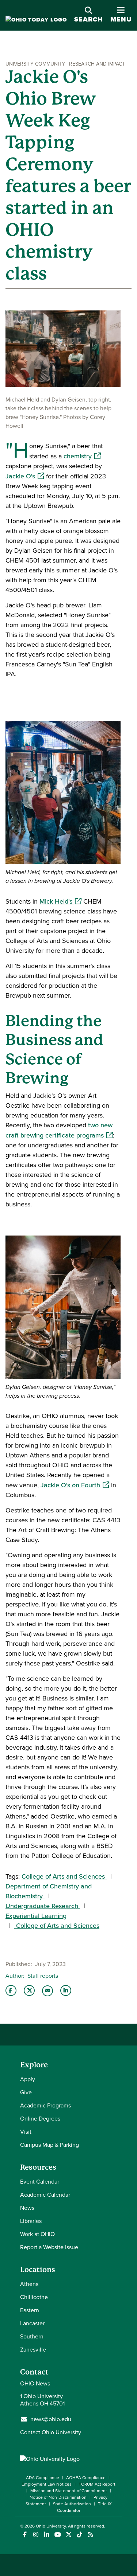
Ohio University (51, 2526)
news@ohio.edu (51, 2419)
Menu (121, 15)
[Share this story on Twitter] (29, 1990)
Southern (32, 2336)
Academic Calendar (45, 2195)
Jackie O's (25, 476)
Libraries (31, 2221)
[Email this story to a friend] (47, 1991)
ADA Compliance (43, 2478)
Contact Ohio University (51, 2432)
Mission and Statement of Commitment (69, 2491)
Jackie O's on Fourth (75, 1485)
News (27, 2208)
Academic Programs (45, 2105)
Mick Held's (60, 901)
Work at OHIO (37, 2234)
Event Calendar (40, 2182)
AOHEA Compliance (86, 2478)
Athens (29, 2284)
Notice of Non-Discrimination (58, 2497)
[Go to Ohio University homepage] (36, 20)
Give (26, 2092)
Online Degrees (40, 2119)
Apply (28, 2079)
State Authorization (72, 2504)
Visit (26, 2132)
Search (89, 19)
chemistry (82, 456)
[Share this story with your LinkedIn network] (66, 1990)
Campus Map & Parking (50, 2145)
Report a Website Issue (49, 2247)
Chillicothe (34, 2297)
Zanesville (33, 2350)
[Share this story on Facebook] (11, 1990)
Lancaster (32, 2323)
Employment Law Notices (47, 2484)
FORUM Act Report (97, 2484)
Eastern (30, 2310)
